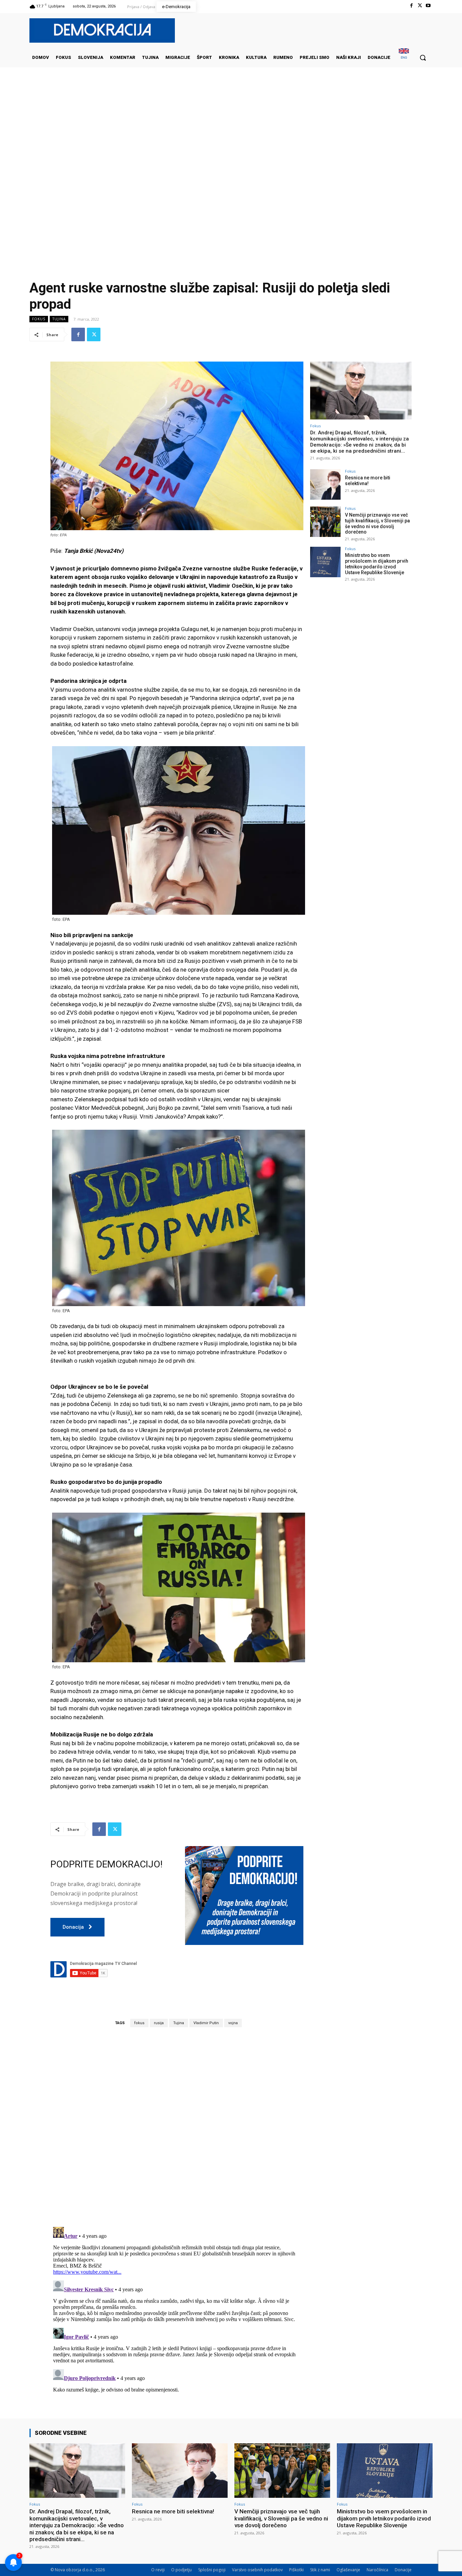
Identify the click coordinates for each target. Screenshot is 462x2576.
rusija (159, 2023)
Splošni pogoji (212, 2570)
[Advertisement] (231, 135)
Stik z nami (320, 2570)
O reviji (158, 2570)
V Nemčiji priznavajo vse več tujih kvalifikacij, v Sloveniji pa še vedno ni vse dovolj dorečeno (377, 523)
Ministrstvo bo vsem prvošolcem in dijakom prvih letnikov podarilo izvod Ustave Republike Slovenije (377, 564)
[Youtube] (428, 6)
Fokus (39, 319)
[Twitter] (420, 6)
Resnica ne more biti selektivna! (368, 481)
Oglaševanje (348, 2570)
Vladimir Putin (206, 2023)
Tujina (59, 319)
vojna (233, 2023)
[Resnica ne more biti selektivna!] (325, 484)
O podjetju (181, 2570)
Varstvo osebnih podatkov (257, 2570)
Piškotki (296, 2570)
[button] (423, 58)
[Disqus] (177, 2127)
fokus (139, 2023)
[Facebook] (411, 6)
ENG (404, 57)
